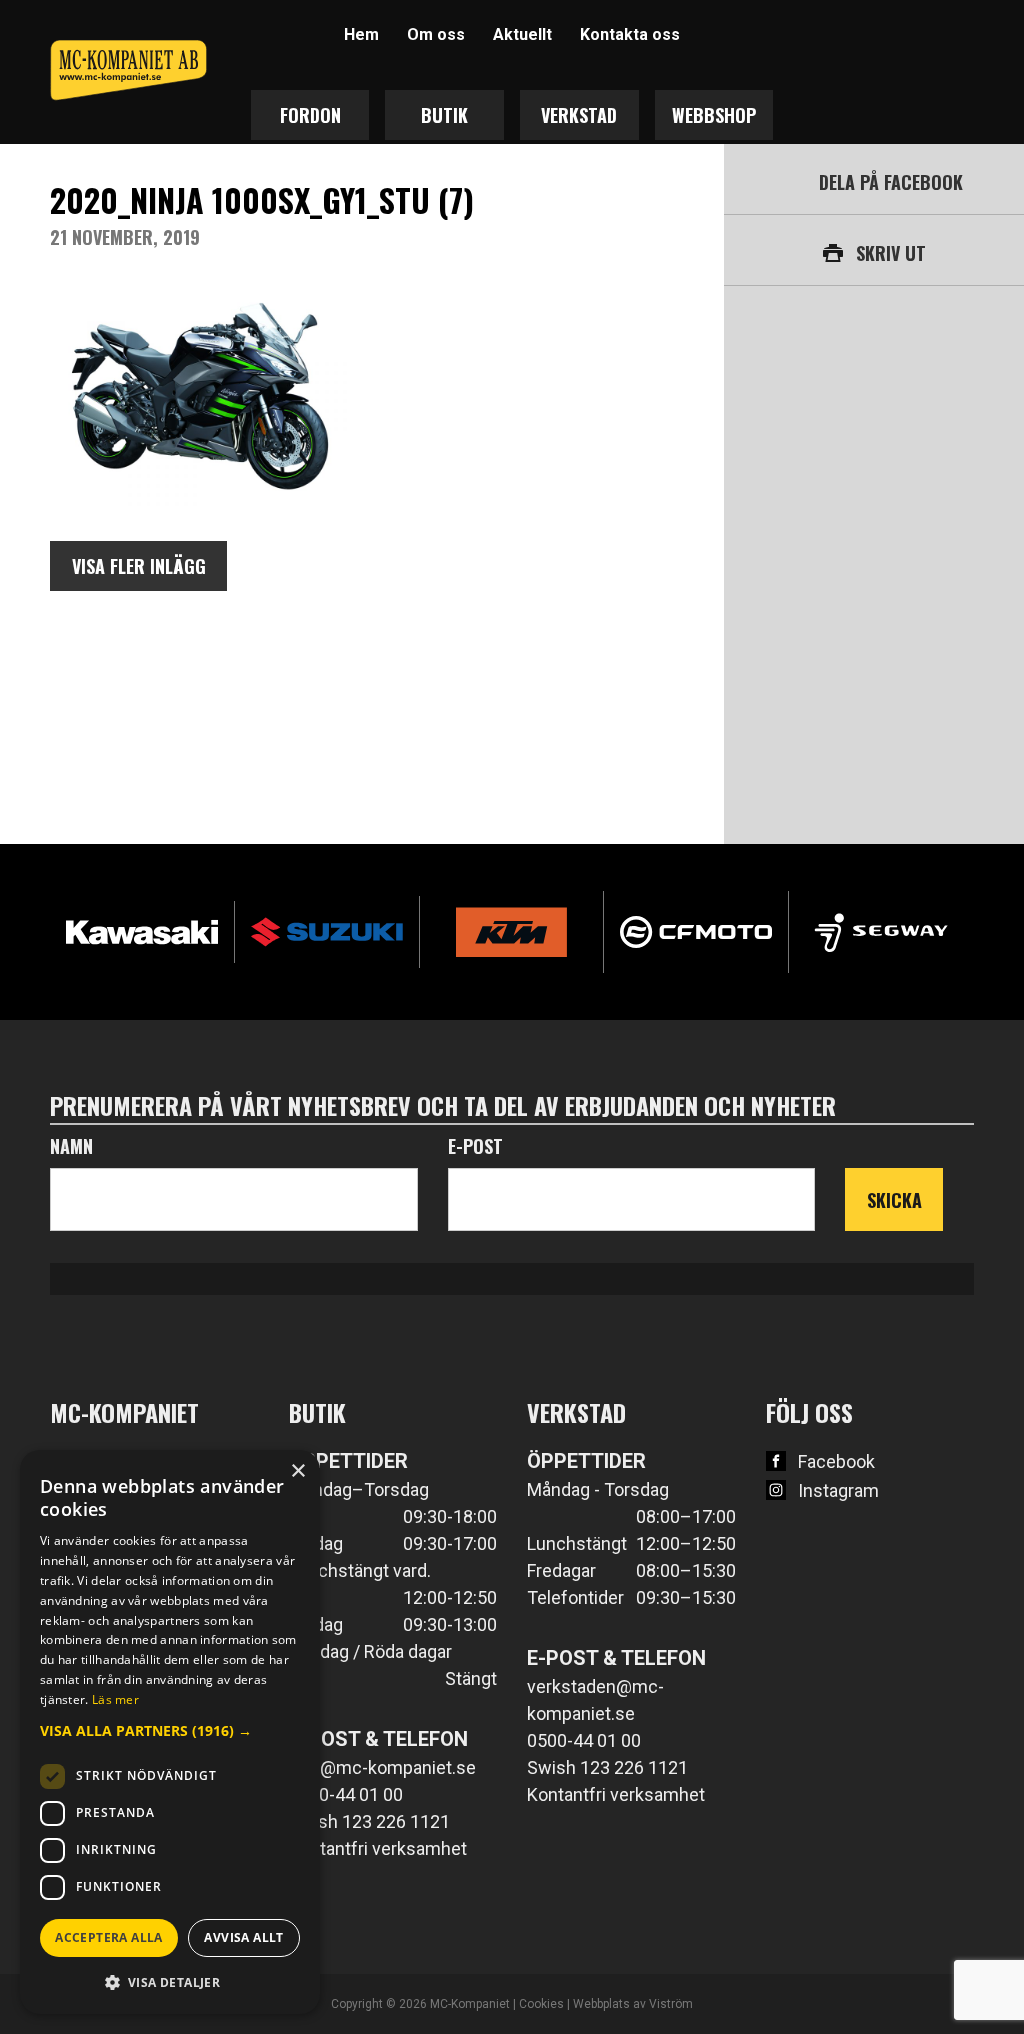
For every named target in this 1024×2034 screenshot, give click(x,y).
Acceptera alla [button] (109, 1937)
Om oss (436, 34)
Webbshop (714, 115)
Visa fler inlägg (139, 566)
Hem (361, 34)
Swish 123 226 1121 (369, 1821)
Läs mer (115, 1699)
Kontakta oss (630, 34)
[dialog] (170, 1732)
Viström (671, 2004)
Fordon (310, 115)
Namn (71, 1146)
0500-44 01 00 (346, 1794)
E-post (475, 1146)
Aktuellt (522, 34)
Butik (444, 115)
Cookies (541, 2004)
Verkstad (579, 115)
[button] (170, 1730)
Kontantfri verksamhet (378, 1848)
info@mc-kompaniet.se (382, 1767)
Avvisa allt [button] (243, 1937)
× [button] (297, 1471)
